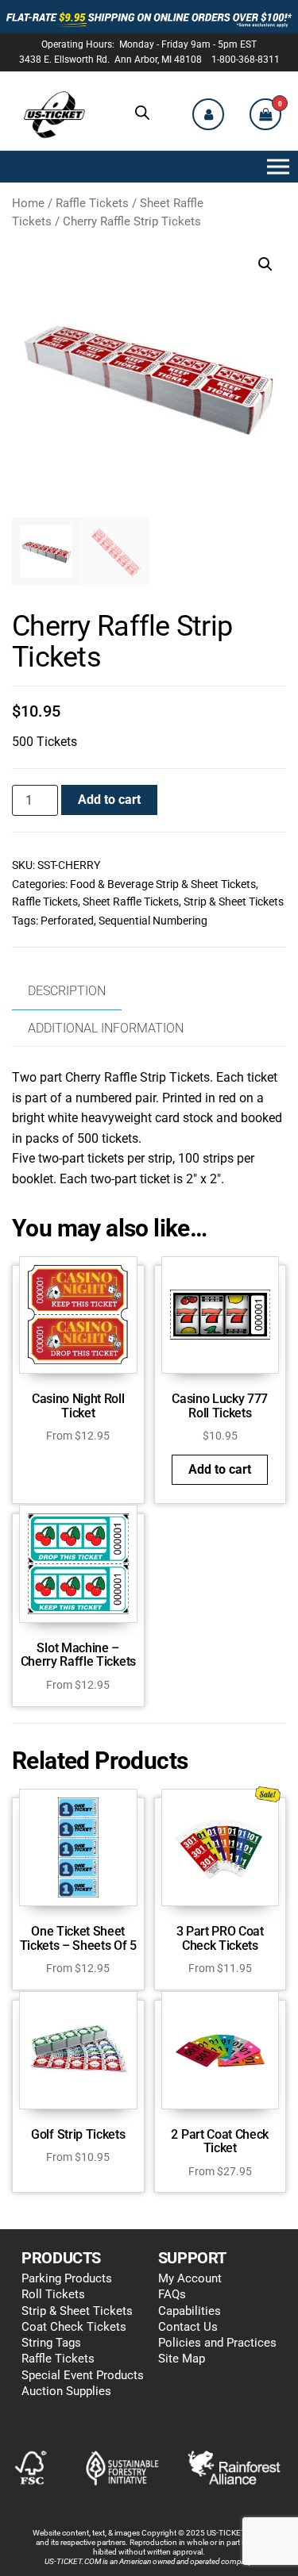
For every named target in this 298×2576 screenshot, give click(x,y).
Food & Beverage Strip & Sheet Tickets (163, 884)
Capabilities (190, 2311)
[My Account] (208, 114)
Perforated (67, 921)
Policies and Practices (217, 2343)
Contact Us (188, 2327)
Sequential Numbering (153, 921)
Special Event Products (83, 2375)
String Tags (51, 2343)
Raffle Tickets (92, 203)
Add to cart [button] (220, 1469)
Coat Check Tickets (74, 2327)
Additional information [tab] (106, 1028)
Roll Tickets (53, 2294)
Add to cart (109, 800)
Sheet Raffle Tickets (131, 902)
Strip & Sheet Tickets (234, 902)
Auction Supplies (66, 2391)
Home (28, 203)
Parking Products (67, 2278)
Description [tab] (67, 991)
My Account (190, 2278)
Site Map (182, 2359)
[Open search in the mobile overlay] (142, 113)
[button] (275, 167)
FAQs (172, 2294)
